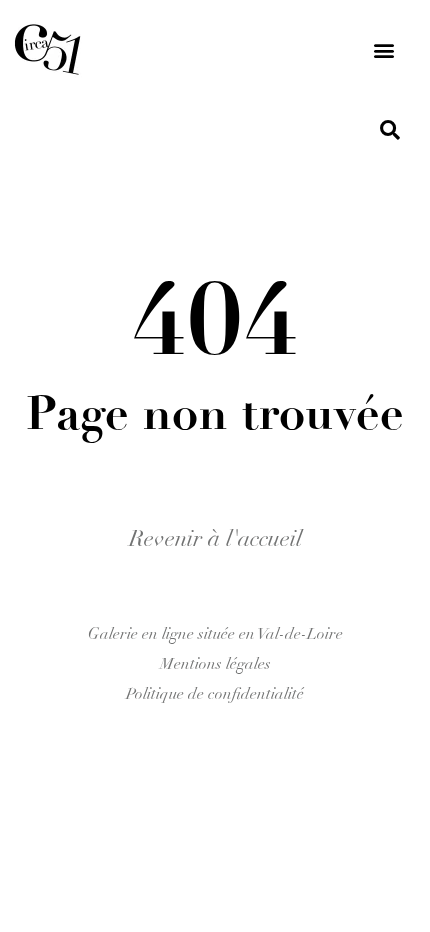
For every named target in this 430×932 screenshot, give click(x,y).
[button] (383, 50)
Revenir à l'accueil (215, 538)
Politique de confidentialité (215, 694)
